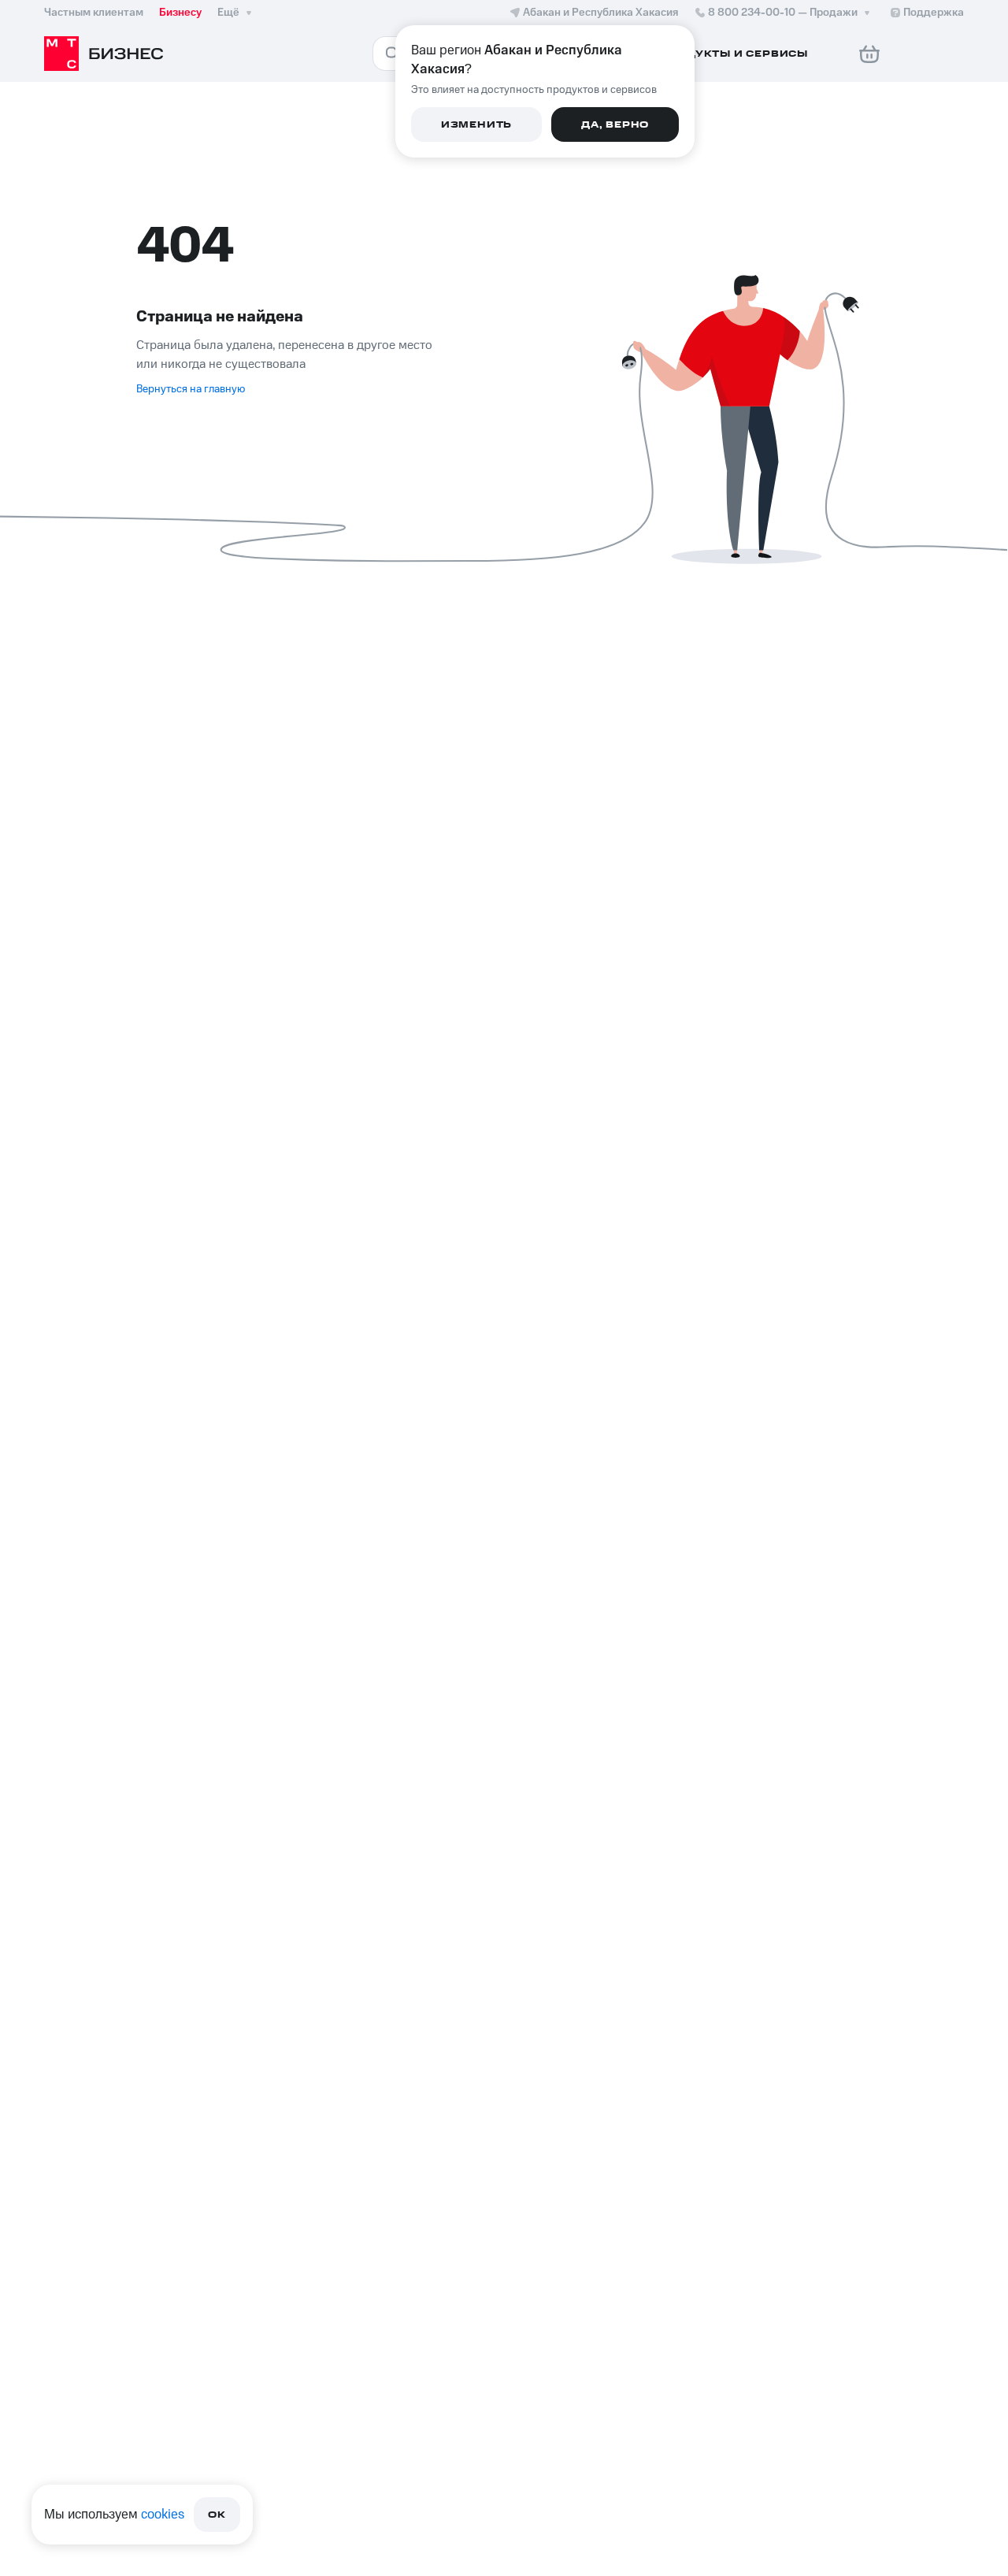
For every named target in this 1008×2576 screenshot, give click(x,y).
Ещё (228, 13)
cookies (163, 2515)
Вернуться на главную (191, 389)
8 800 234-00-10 (783, 13)
